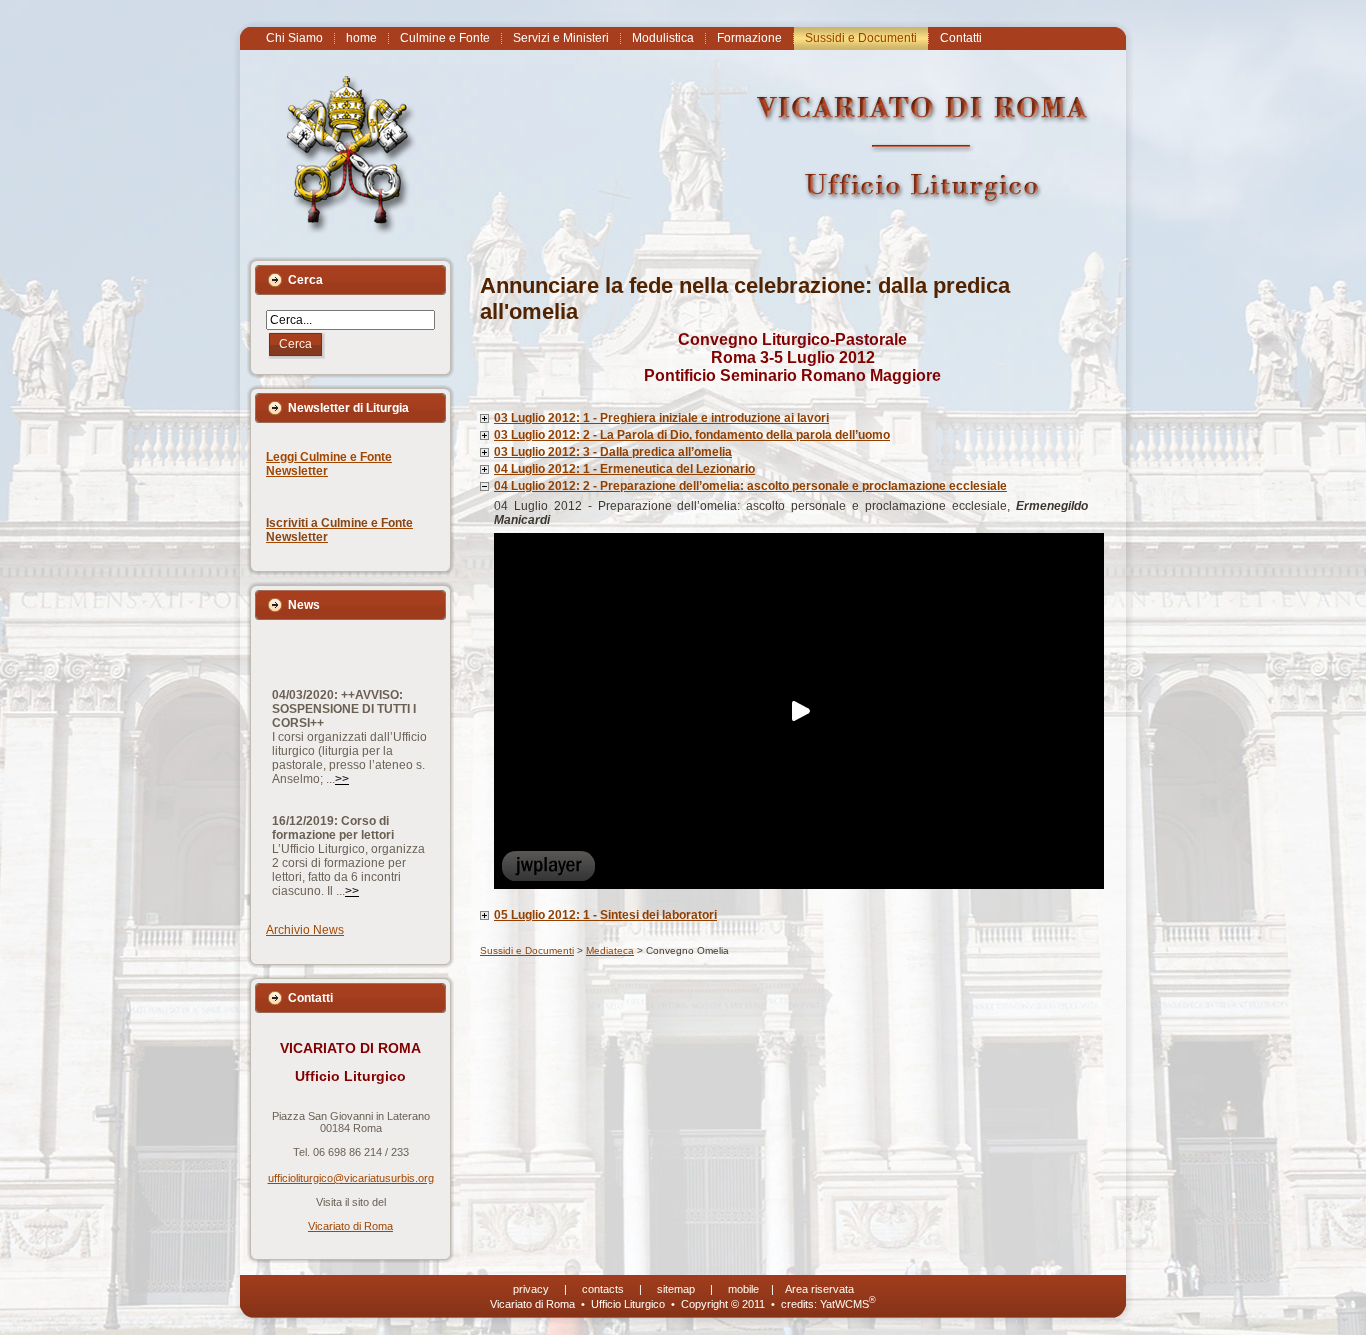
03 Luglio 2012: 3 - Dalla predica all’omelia (613, 452)
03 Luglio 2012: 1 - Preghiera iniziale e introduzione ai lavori (661, 418)
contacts (603, 1289)
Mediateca (610, 950)
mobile (743, 1289)
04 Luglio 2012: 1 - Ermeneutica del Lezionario (624, 469)
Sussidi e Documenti (527, 950)
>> (342, 757)
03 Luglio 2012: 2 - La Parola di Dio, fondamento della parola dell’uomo (692, 435)
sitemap (676, 1289)
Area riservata (819, 1289)
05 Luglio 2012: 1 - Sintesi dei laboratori (605, 915)
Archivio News (305, 930)
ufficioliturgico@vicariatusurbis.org (351, 1178)
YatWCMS (848, 1304)
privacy (531, 1289)
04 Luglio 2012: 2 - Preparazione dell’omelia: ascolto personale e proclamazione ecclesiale (750, 486)
